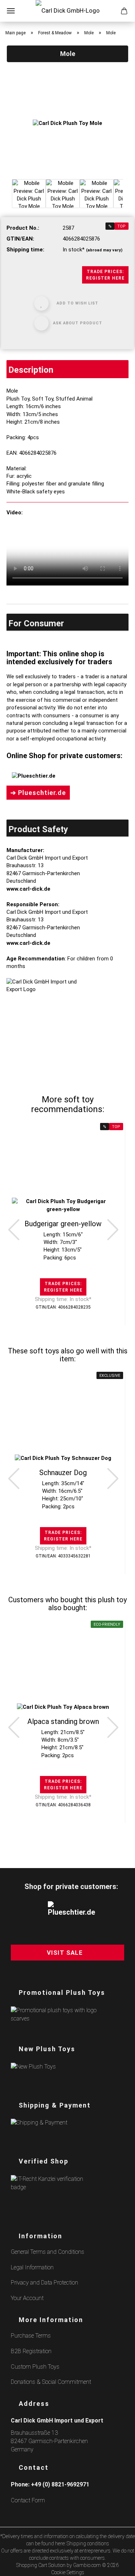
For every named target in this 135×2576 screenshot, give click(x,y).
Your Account (27, 2298)
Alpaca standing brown (63, 1721)
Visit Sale (65, 1953)
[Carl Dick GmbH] (68, 11)
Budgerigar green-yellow (63, 1224)
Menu (11, 11)
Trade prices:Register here (105, 275)
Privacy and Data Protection (44, 2283)
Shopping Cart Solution (41, 2565)
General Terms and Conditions (48, 2252)
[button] (14, 1229)
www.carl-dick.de (28, 889)
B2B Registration (31, 2351)
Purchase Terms (31, 2336)
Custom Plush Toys (35, 2367)
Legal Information (32, 2267)
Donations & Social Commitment (51, 2382)
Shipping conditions (88, 2543)
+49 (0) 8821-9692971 (60, 2484)
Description (31, 370)
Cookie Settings (68, 2572)
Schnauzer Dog (63, 1473)
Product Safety (38, 829)
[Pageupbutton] (121, 2566)
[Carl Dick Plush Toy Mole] (67, 123)
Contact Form (28, 2500)
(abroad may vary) (104, 250)
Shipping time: (25, 250)
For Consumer (36, 623)
